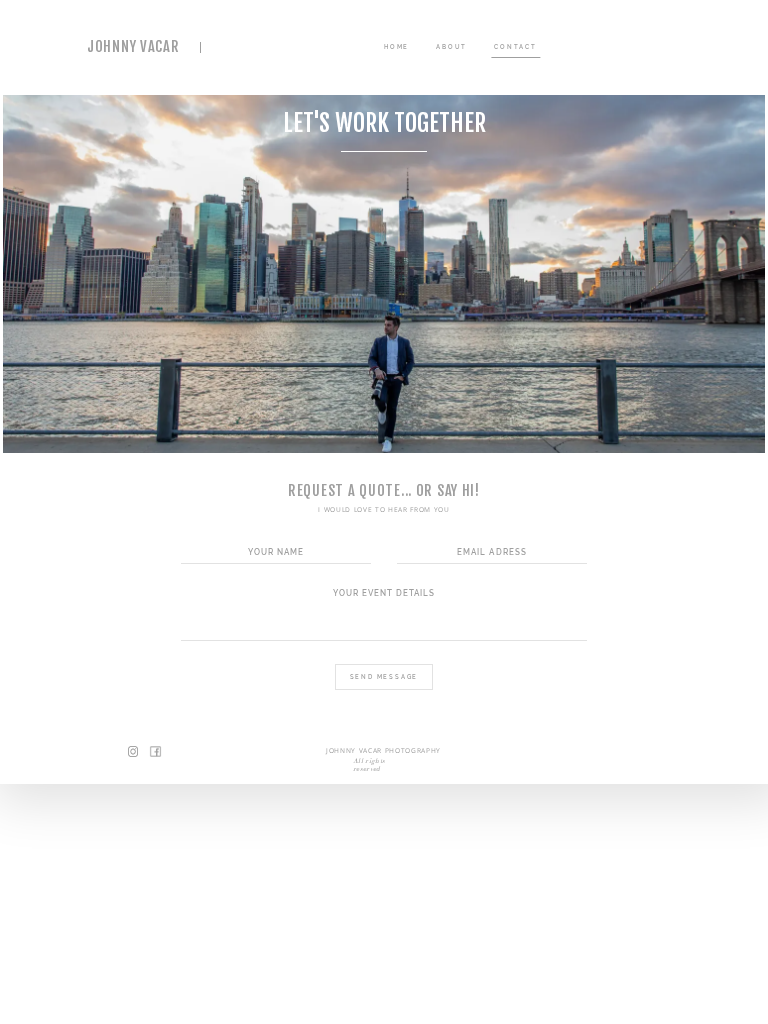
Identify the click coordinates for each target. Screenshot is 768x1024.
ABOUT (451, 46)
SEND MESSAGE (384, 676)
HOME (396, 46)
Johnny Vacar (133, 47)
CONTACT (515, 46)
